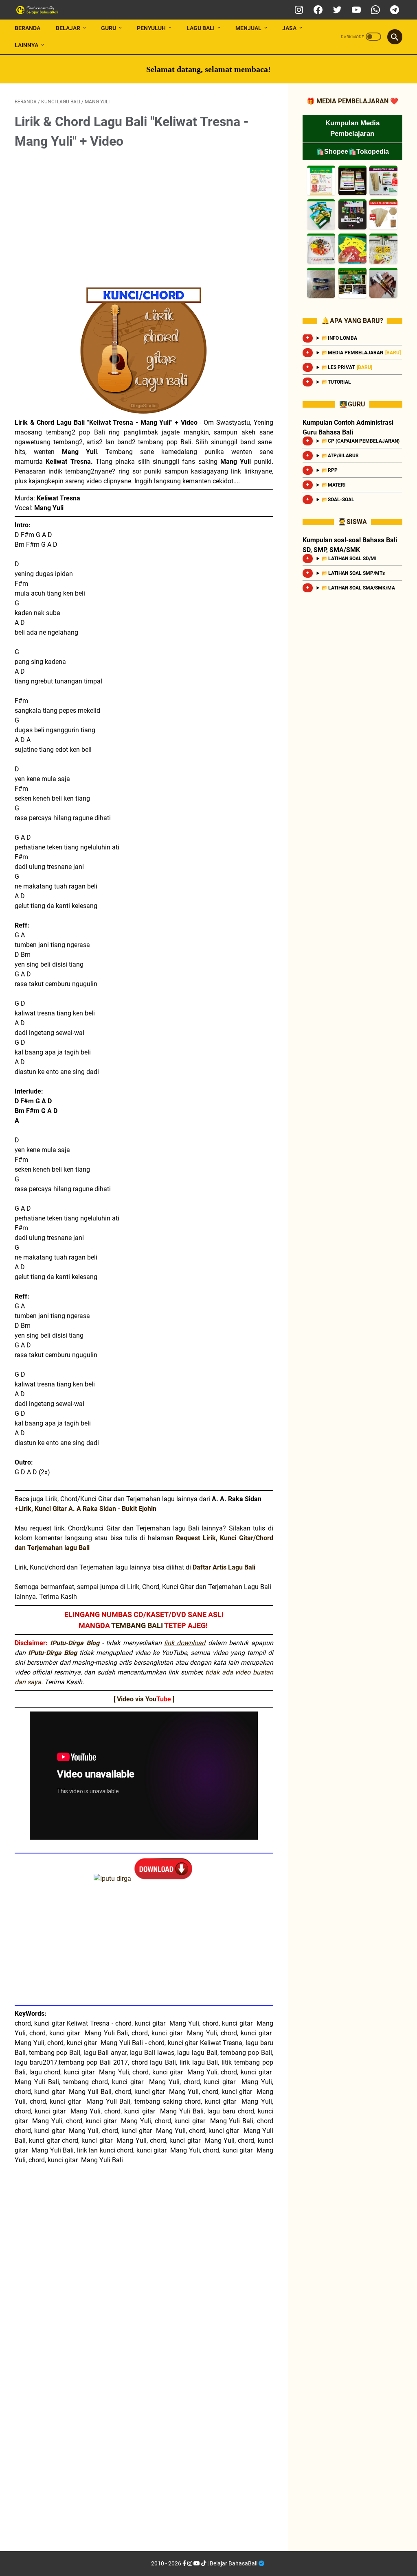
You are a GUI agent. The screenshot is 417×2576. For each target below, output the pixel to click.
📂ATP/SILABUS (340, 456)
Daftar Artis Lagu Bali (224, 1567)
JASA (289, 28)
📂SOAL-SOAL (338, 500)
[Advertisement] (144, 218)
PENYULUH (151, 28)
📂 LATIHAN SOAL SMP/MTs (353, 573)
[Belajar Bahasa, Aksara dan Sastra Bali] (50, 10)
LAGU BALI (201, 28)
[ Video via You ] (144, 1699)
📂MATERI (334, 485)
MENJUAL (248, 28)
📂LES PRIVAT (347, 367)
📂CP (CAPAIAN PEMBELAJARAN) (361, 441)
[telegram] (394, 10)
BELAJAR (68, 28)
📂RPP (330, 470)
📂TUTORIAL (336, 382)
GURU (109, 28)
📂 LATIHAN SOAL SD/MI (349, 559)
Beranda (27, 28)
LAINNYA (26, 45)
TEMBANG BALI (137, 1625)
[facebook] (317, 10)
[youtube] (355, 10)
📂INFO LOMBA (339, 338)
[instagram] (298, 10)
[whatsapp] (374, 10)
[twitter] (336, 10)
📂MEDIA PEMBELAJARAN (361, 353)
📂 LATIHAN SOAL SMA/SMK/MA (358, 588)
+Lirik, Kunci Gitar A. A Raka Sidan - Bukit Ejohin (86, 1509)
